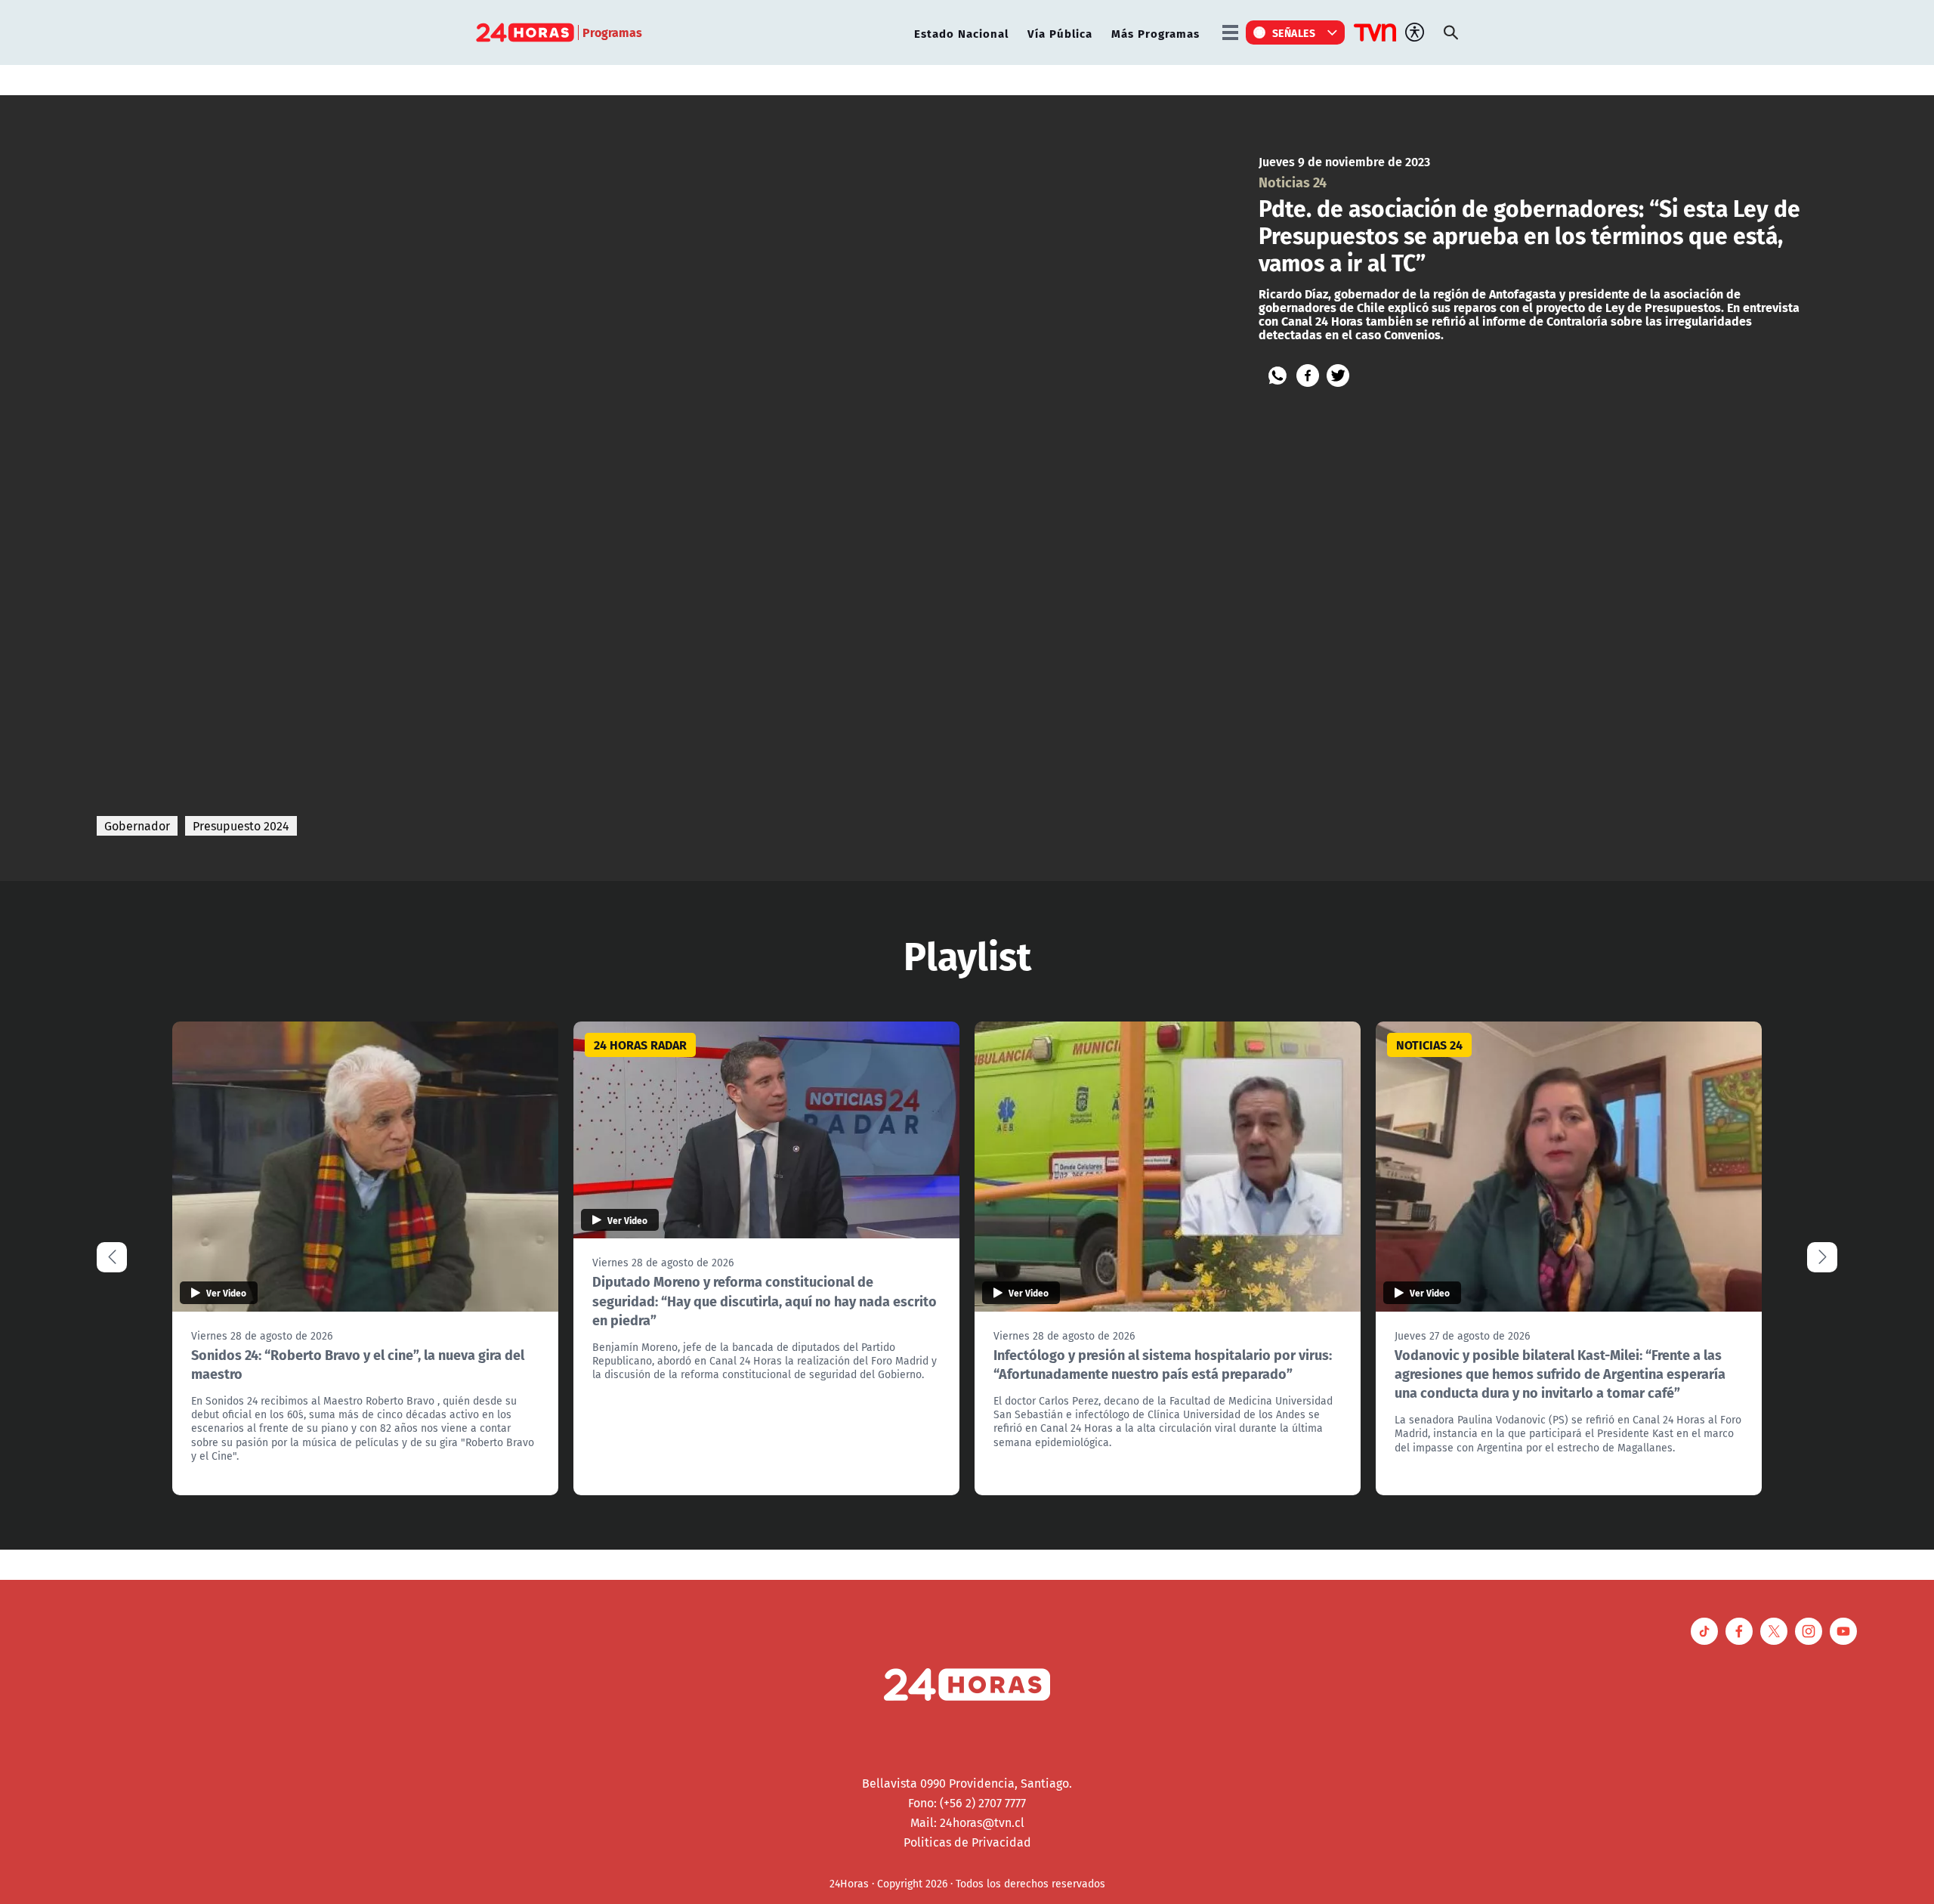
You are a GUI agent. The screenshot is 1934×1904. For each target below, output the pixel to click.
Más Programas (1155, 33)
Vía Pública (1060, 33)
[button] (1822, 1257)
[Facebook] (1308, 376)
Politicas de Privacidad (967, 1842)
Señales (1294, 32)
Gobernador (137, 826)
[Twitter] (1338, 376)
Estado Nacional (961, 33)
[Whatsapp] (1277, 376)
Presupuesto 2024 (241, 826)
